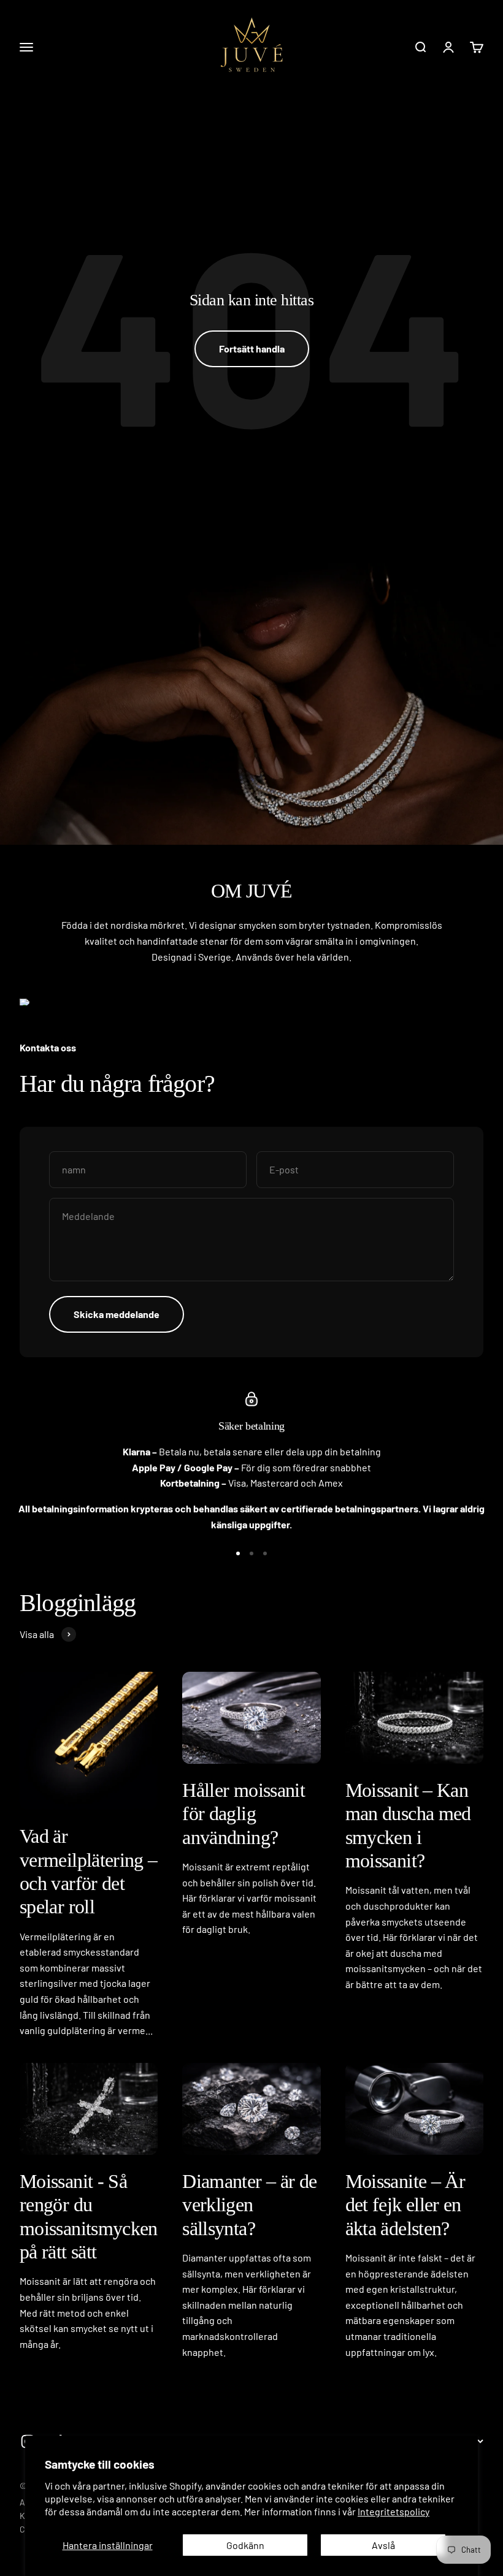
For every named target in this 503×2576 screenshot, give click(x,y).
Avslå (383, 2545)
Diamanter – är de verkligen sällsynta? (249, 2205)
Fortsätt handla (252, 349)
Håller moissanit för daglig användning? (244, 1814)
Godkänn (245, 2545)
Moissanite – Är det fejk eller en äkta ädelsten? (405, 2205)
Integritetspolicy (394, 2511)
